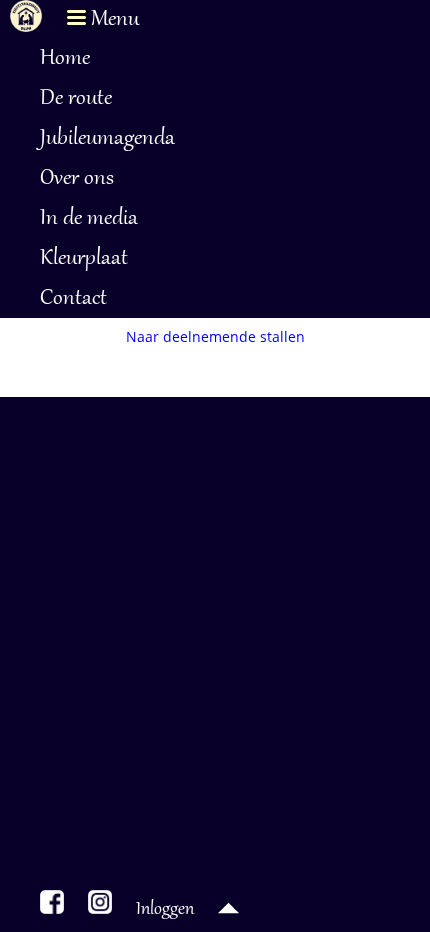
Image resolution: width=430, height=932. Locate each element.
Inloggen (165, 910)
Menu (112, 20)
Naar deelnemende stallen (215, 336)
